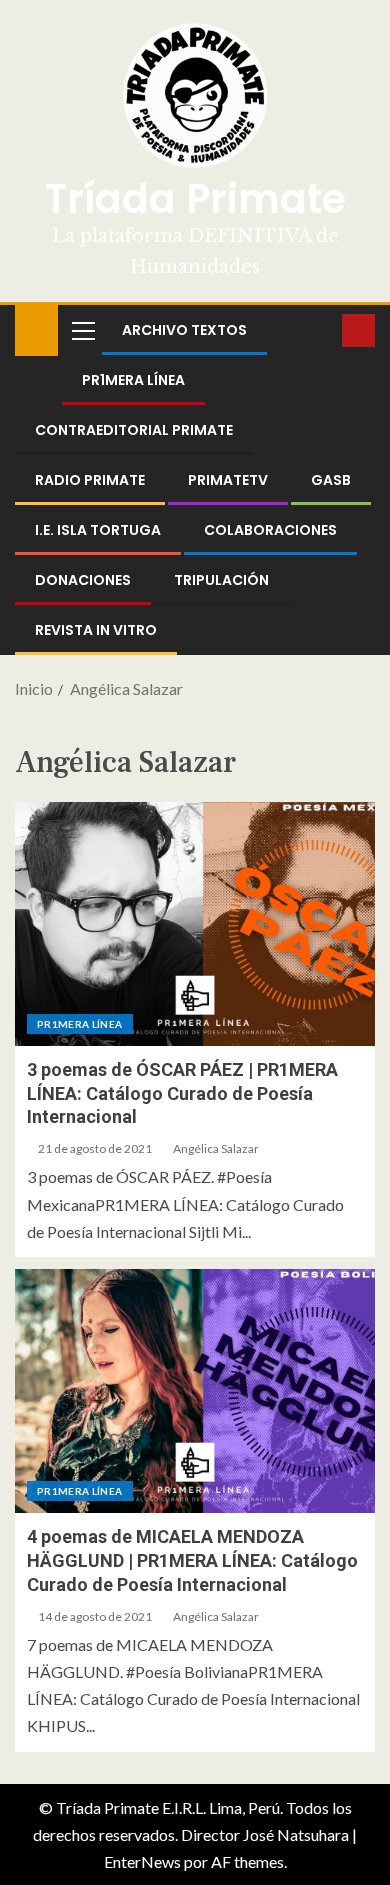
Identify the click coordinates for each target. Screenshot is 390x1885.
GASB (331, 480)
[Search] (324, 330)
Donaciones (83, 580)
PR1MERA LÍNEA (133, 380)
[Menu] (82, 330)
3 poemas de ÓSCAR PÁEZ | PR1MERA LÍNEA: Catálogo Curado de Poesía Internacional (182, 1093)
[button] (82, 330)
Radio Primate (90, 480)
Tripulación (221, 580)
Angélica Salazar (216, 1148)
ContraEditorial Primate (134, 430)
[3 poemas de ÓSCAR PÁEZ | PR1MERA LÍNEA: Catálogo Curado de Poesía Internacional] (195, 924)
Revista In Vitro (96, 630)
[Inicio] (36, 328)
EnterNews (142, 1861)
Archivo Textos (184, 330)
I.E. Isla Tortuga (98, 530)
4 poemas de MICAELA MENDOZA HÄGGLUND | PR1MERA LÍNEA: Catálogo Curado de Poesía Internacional (192, 1560)
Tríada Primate (195, 199)
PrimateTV (228, 480)
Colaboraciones (270, 530)
